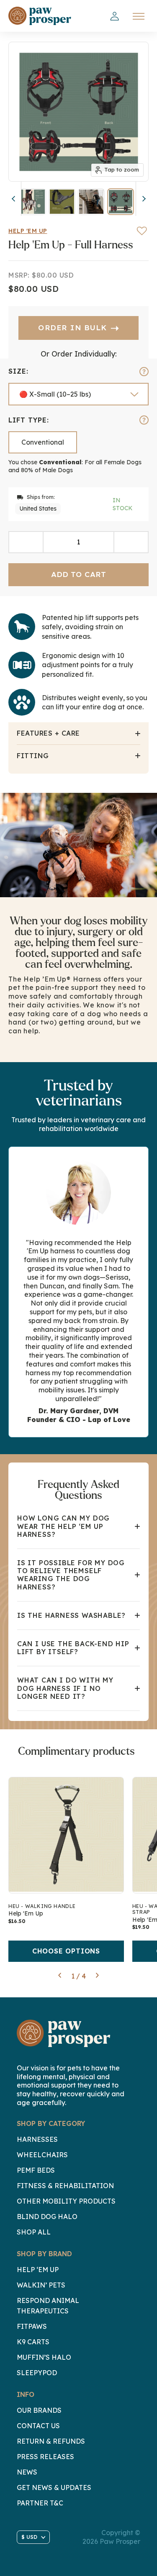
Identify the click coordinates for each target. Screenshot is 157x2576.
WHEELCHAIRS (42, 2155)
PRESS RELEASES (45, 2457)
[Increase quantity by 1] (131, 542)
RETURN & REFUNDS (51, 2441)
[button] (60, 1976)
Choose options (66, 1951)
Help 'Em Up (28, 231)
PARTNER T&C (40, 2503)
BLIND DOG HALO (47, 2217)
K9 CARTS (33, 2342)
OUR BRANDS (39, 2410)
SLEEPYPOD (37, 2373)
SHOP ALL (34, 2232)
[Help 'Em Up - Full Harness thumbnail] (33, 202)
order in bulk (78, 328)
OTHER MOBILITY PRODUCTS (66, 2201)
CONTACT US (38, 2426)
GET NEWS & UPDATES (54, 2487)
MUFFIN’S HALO (44, 2357)
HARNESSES (37, 2139)
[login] (115, 16)
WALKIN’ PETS (41, 2285)
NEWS (27, 2472)
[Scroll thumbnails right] (142, 199)
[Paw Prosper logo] (40, 16)
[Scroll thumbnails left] (15, 199)
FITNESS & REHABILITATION (65, 2186)
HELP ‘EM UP (38, 2270)
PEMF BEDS (36, 2170)
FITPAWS (32, 2326)
